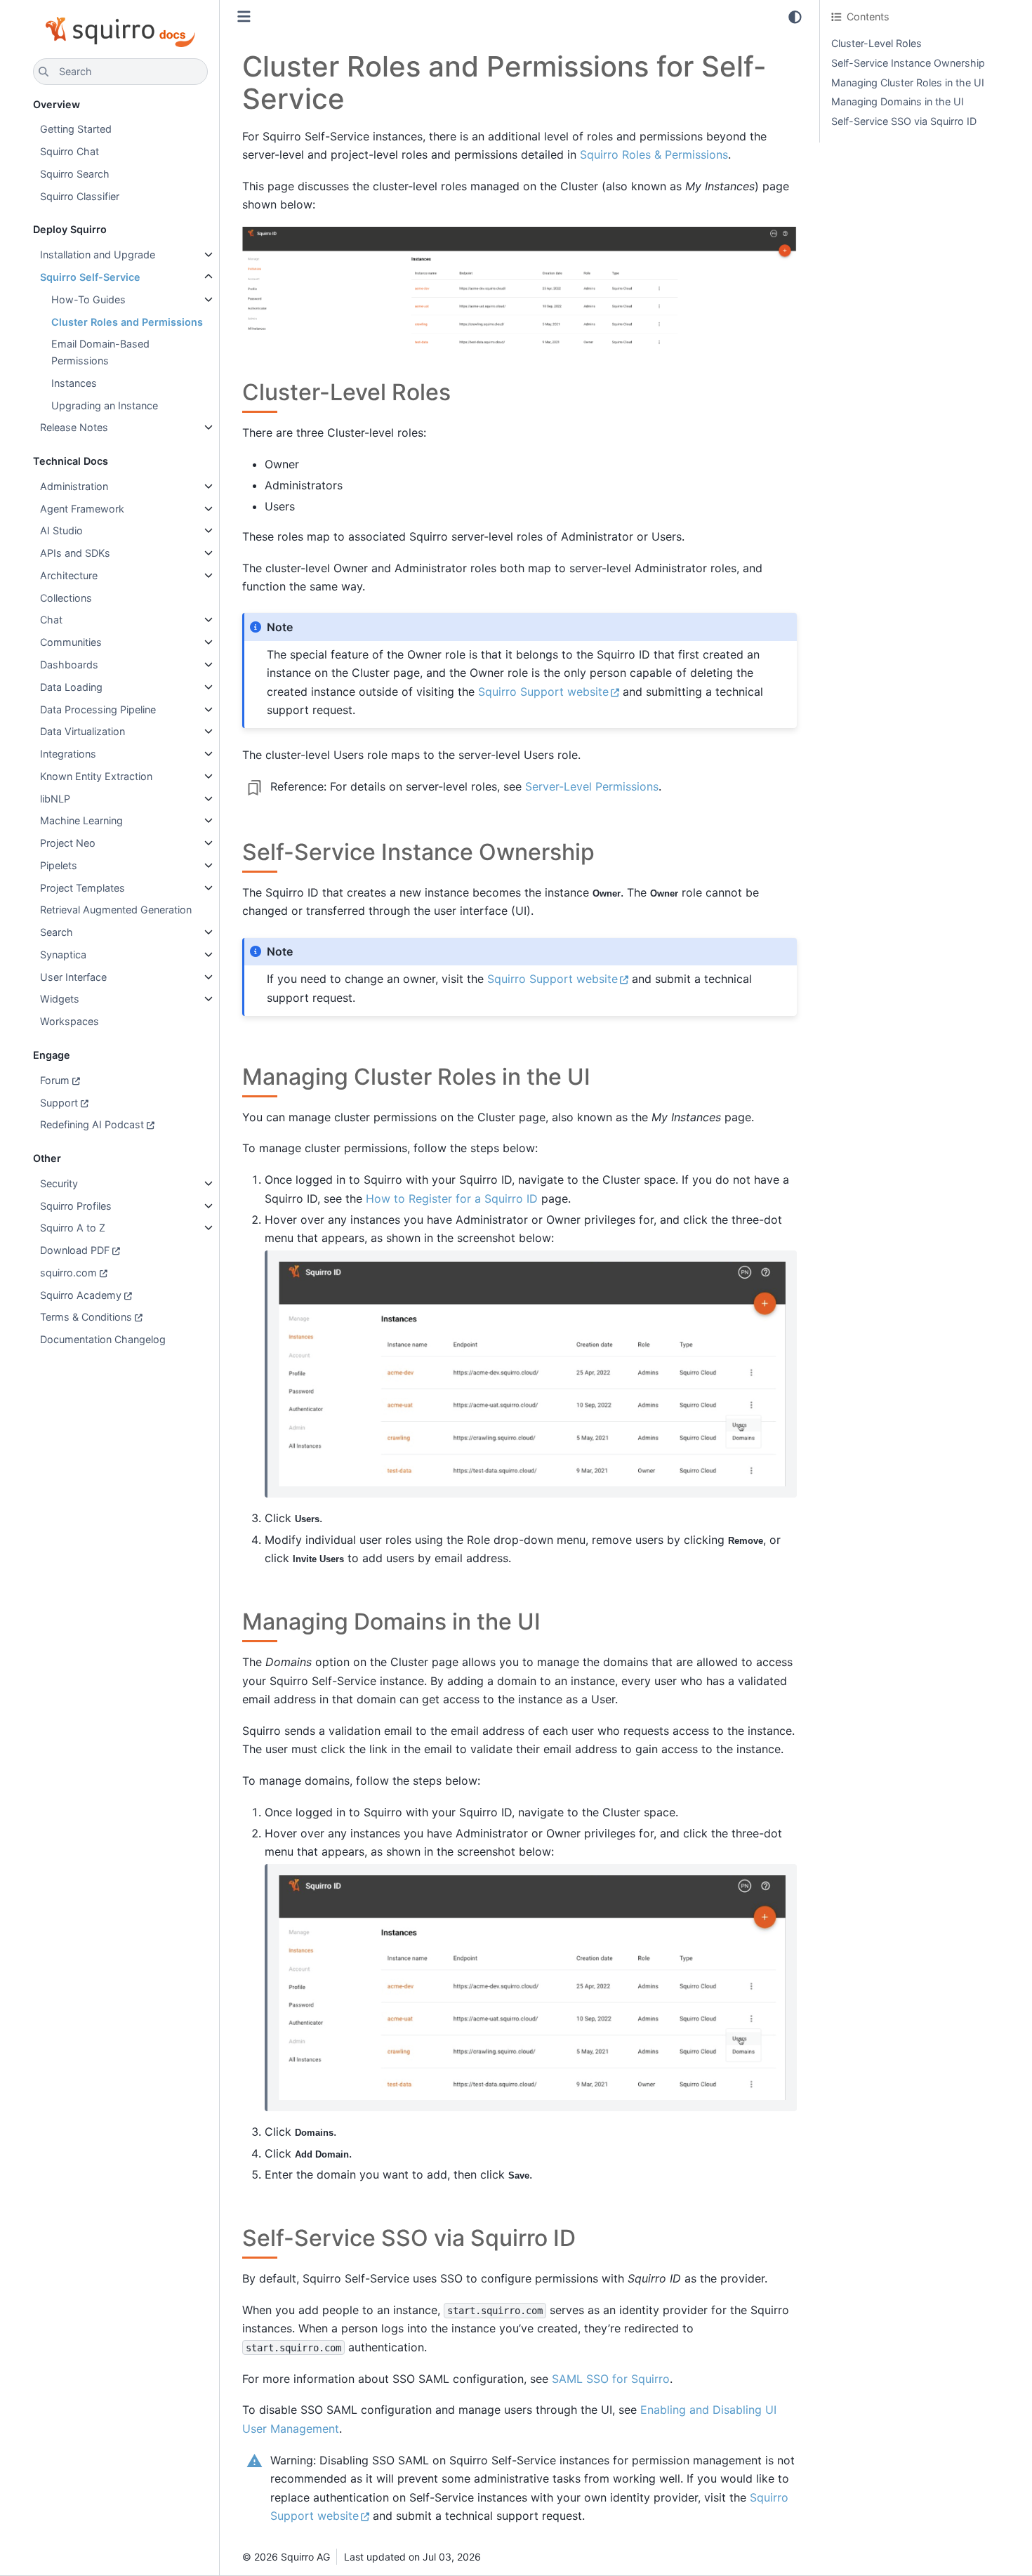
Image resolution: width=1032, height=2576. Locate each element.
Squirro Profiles (76, 1206)
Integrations (68, 754)
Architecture (69, 575)
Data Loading (71, 687)
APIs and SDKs (75, 553)
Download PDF (75, 1250)
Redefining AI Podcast (92, 1124)
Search (57, 932)
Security (59, 1183)
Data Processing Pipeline (98, 709)
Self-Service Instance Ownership (908, 63)
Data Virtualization (82, 731)
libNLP (55, 799)
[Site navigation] (244, 16)
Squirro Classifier (80, 196)
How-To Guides (88, 299)
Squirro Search (75, 174)
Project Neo (68, 843)
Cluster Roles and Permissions (127, 322)
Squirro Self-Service (90, 277)
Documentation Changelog (103, 1339)
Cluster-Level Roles (876, 43)
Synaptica (63, 955)
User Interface (73, 977)
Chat (51, 620)
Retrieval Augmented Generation (116, 910)
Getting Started (76, 129)
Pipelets (59, 865)
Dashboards (69, 665)
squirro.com (68, 1273)
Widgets (60, 999)
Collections (66, 598)
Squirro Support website (543, 692)
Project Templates (82, 888)
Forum (55, 1080)
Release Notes (74, 427)
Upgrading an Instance (105, 405)
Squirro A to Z (73, 1228)
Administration (74, 486)
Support (59, 1103)
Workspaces (70, 1021)
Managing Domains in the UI (898, 101)
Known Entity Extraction (96, 776)
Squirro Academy (81, 1295)
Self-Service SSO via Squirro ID (904, 121)
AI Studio (61, 530)
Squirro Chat (70, 151)
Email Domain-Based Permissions (100, 352)
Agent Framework (82, 509)
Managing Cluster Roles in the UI (908, 82)
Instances (74, 383)
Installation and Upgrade (98, 255)
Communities (71, 642)
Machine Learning (81, 820)
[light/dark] (795, 17)
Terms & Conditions (86, 1317)
